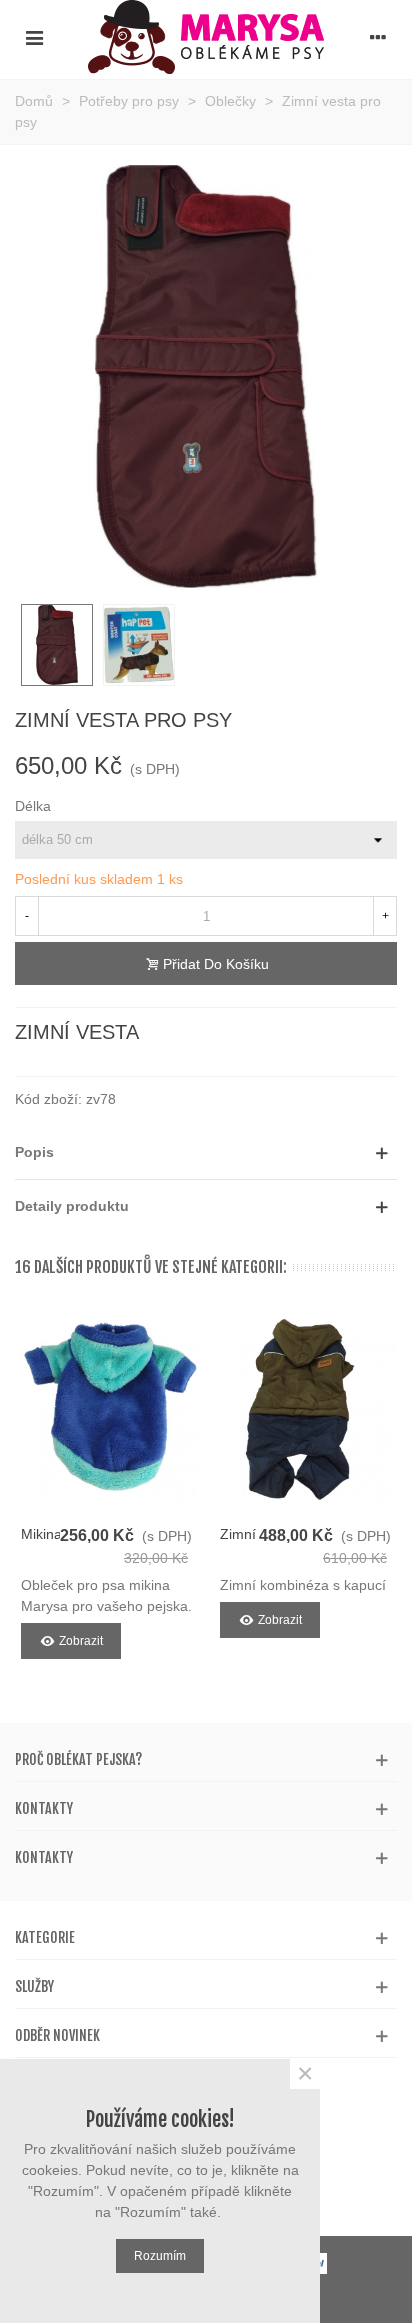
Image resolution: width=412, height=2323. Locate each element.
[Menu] (34, 37)
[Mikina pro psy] (106, 1409)
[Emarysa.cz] (206, 37)
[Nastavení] (378, 37)
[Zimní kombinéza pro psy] (305, 1409)
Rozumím (160, 2256)
